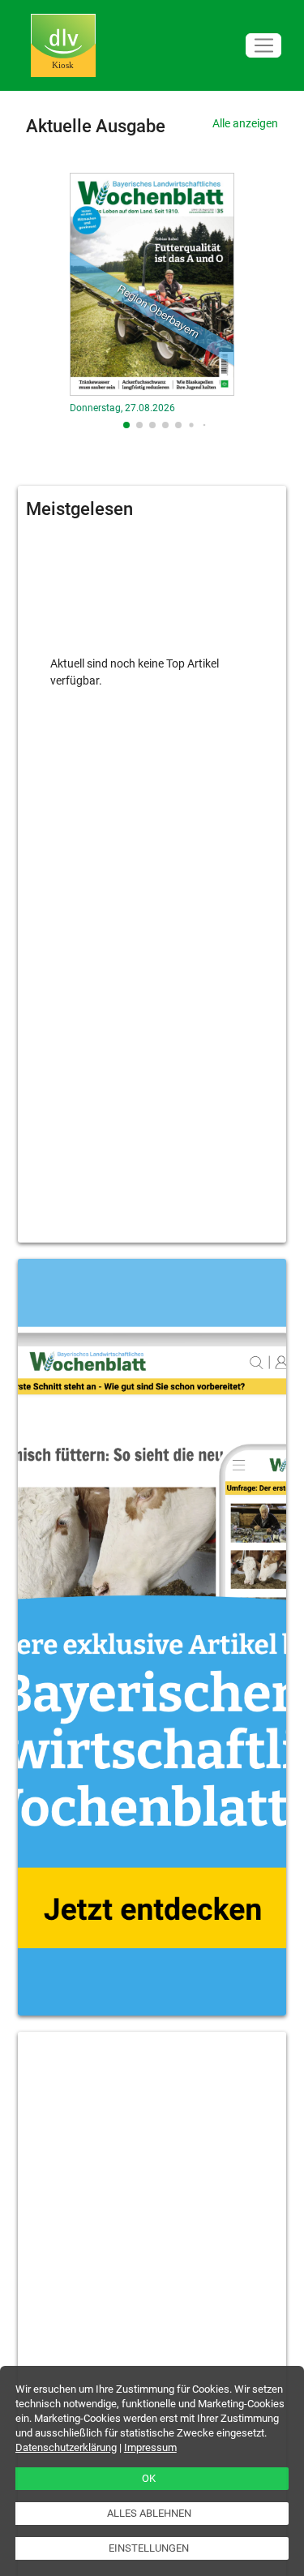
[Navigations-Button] (263, 46)
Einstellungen (149, 2548)
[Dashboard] (63, 46)
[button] (126, 425)
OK (149, 2478)
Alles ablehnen (149, 2513)
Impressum (150, 2447)
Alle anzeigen (245, 123)
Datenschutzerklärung (66, 2447)
